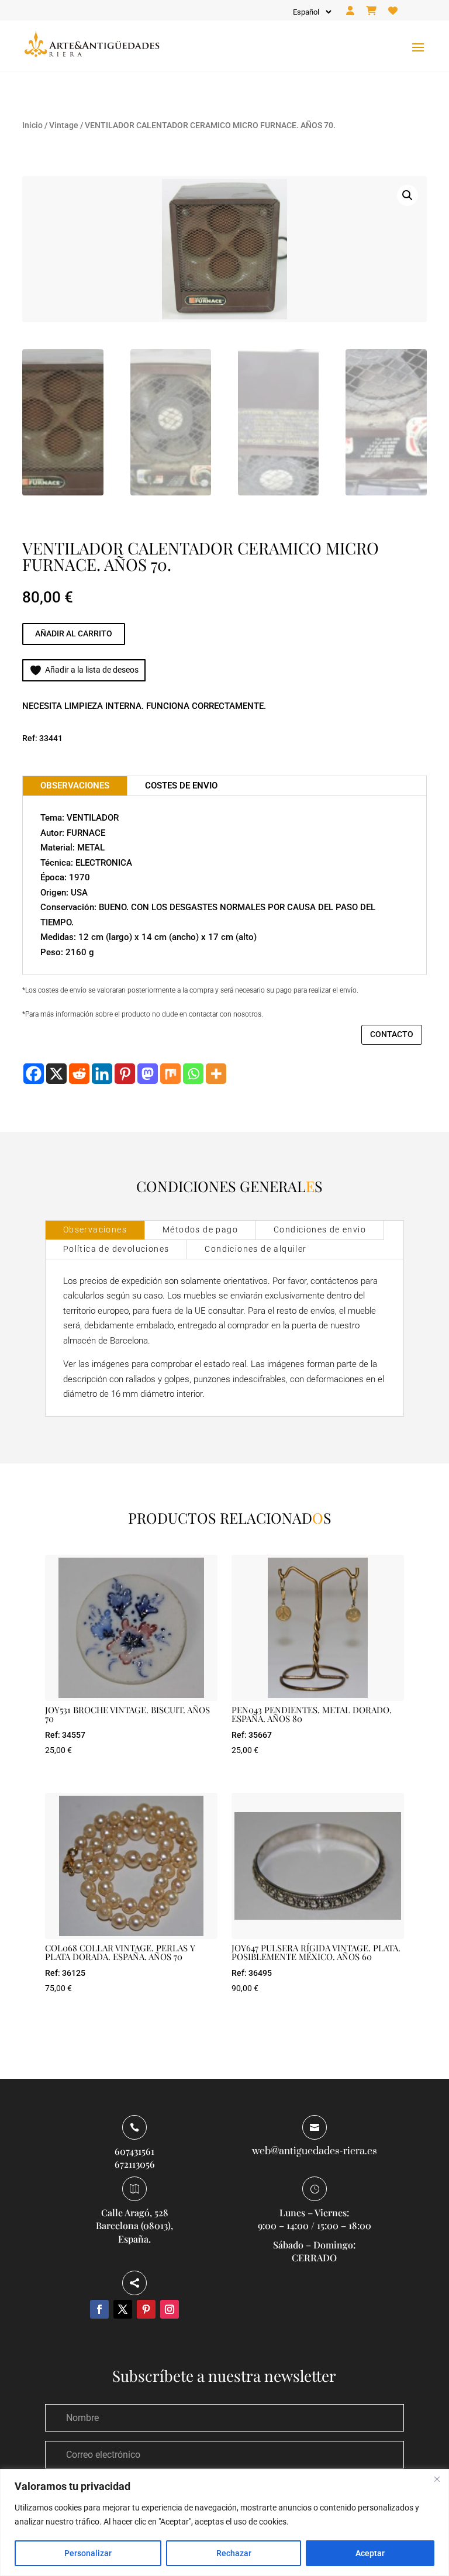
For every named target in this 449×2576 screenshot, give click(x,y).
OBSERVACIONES (75, 786)
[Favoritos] (393, 11)
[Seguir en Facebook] (99, 2309)
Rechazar (234, 2553)
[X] (56, 1074)
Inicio (32, 125)
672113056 (135, 2164)
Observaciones (95, 1230)
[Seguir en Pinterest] (146, 2309)
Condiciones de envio (320, 1230)
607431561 (134, 2151)
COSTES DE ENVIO (181, 786)
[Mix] (170, 1074)
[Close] (437, 2479)
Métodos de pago (200, 1230)
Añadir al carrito (74, 633)
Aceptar (370, 2553)
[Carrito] (371, 11)
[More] (216, 1074)
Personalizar (88, 2553)
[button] (407, 195)
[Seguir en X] (123, 2309)
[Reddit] (79, 1074)
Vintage (64, 125)
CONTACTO (392, 1034)
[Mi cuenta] (350, 11)
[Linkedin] (102, 1074)
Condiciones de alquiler (255, 1249)
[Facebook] (34, 1074)
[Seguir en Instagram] (170, 2309)
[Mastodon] (148, 1074)
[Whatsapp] (193, 1074)
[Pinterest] (125, 1074)
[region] (224, 2522)
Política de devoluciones (116, 1249)
